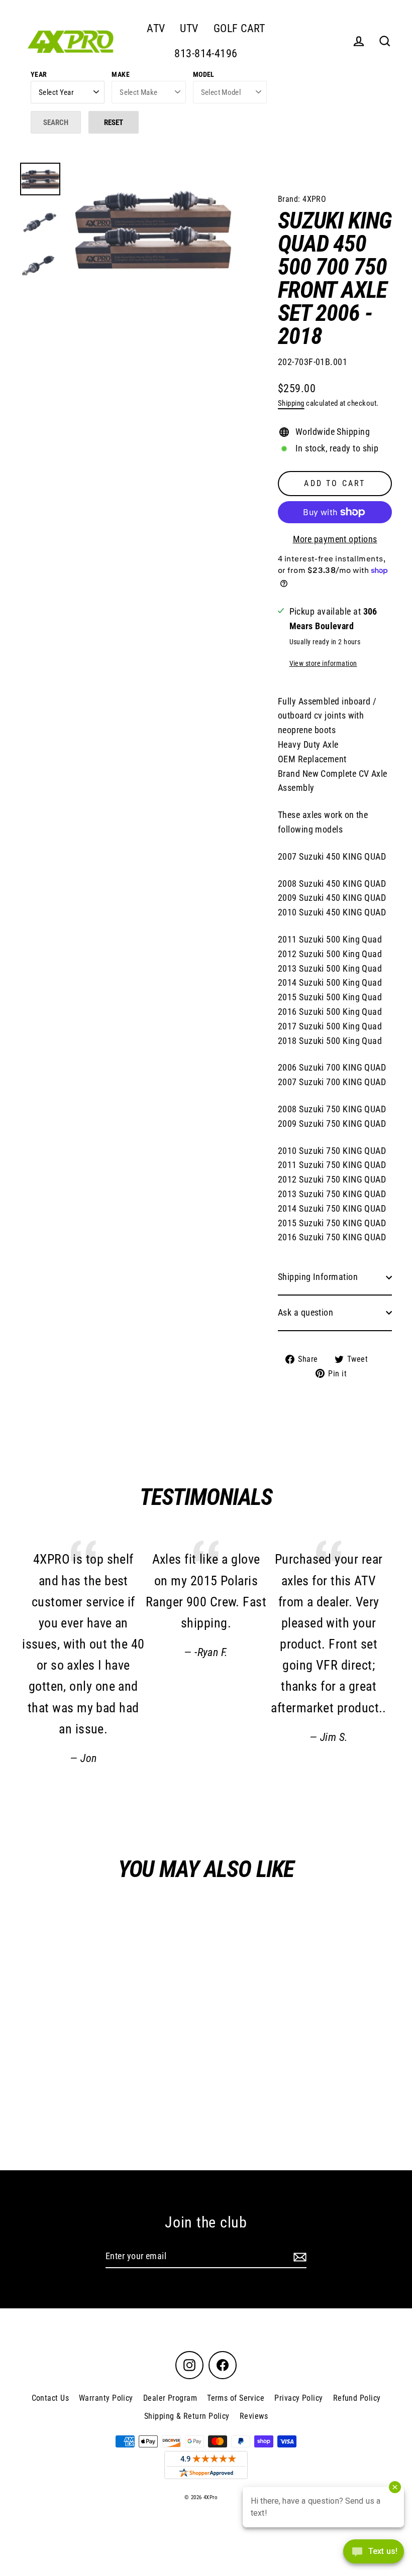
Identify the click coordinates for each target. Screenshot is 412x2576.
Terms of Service (236, 2398)
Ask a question (305, 1312)
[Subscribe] (298, 2257)
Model (204, 74)
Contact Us (50, 2398)
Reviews (254, 2416)
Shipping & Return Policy (187, 2416)
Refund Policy (357, 2398)
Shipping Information (318, 1277)
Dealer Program (170, 2398)
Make (121, 74)
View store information (323, 664)
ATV (156, 28)
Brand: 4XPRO (302, 199)
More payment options (335, 539)
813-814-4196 (206, 53)
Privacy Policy (298, 2398)
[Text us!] (374, 2555)
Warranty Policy (106, 2398)
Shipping (291, 403)
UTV (189, 28)
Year (39, 74)
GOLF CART (239, 28)
